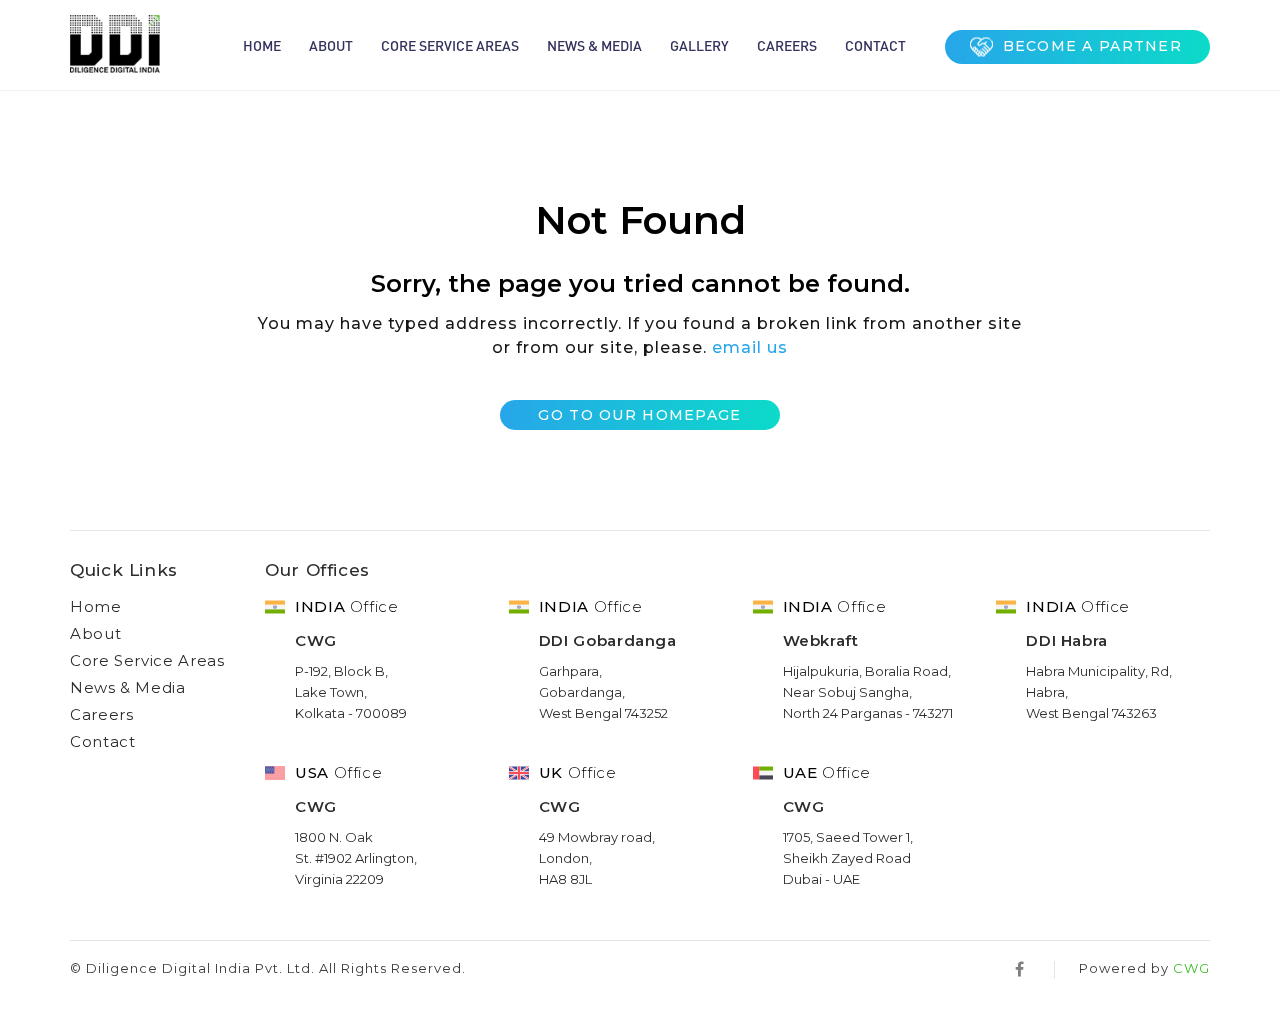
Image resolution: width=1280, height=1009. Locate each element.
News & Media (594, 45)
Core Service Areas (450, 45)
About (331, 45)
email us (750, 347)
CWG (1191, 968)
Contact (875, 45)
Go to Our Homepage (639, 415)
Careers (787, 45)
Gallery (699, 45)
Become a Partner (1092, 46)
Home (262, 45)
